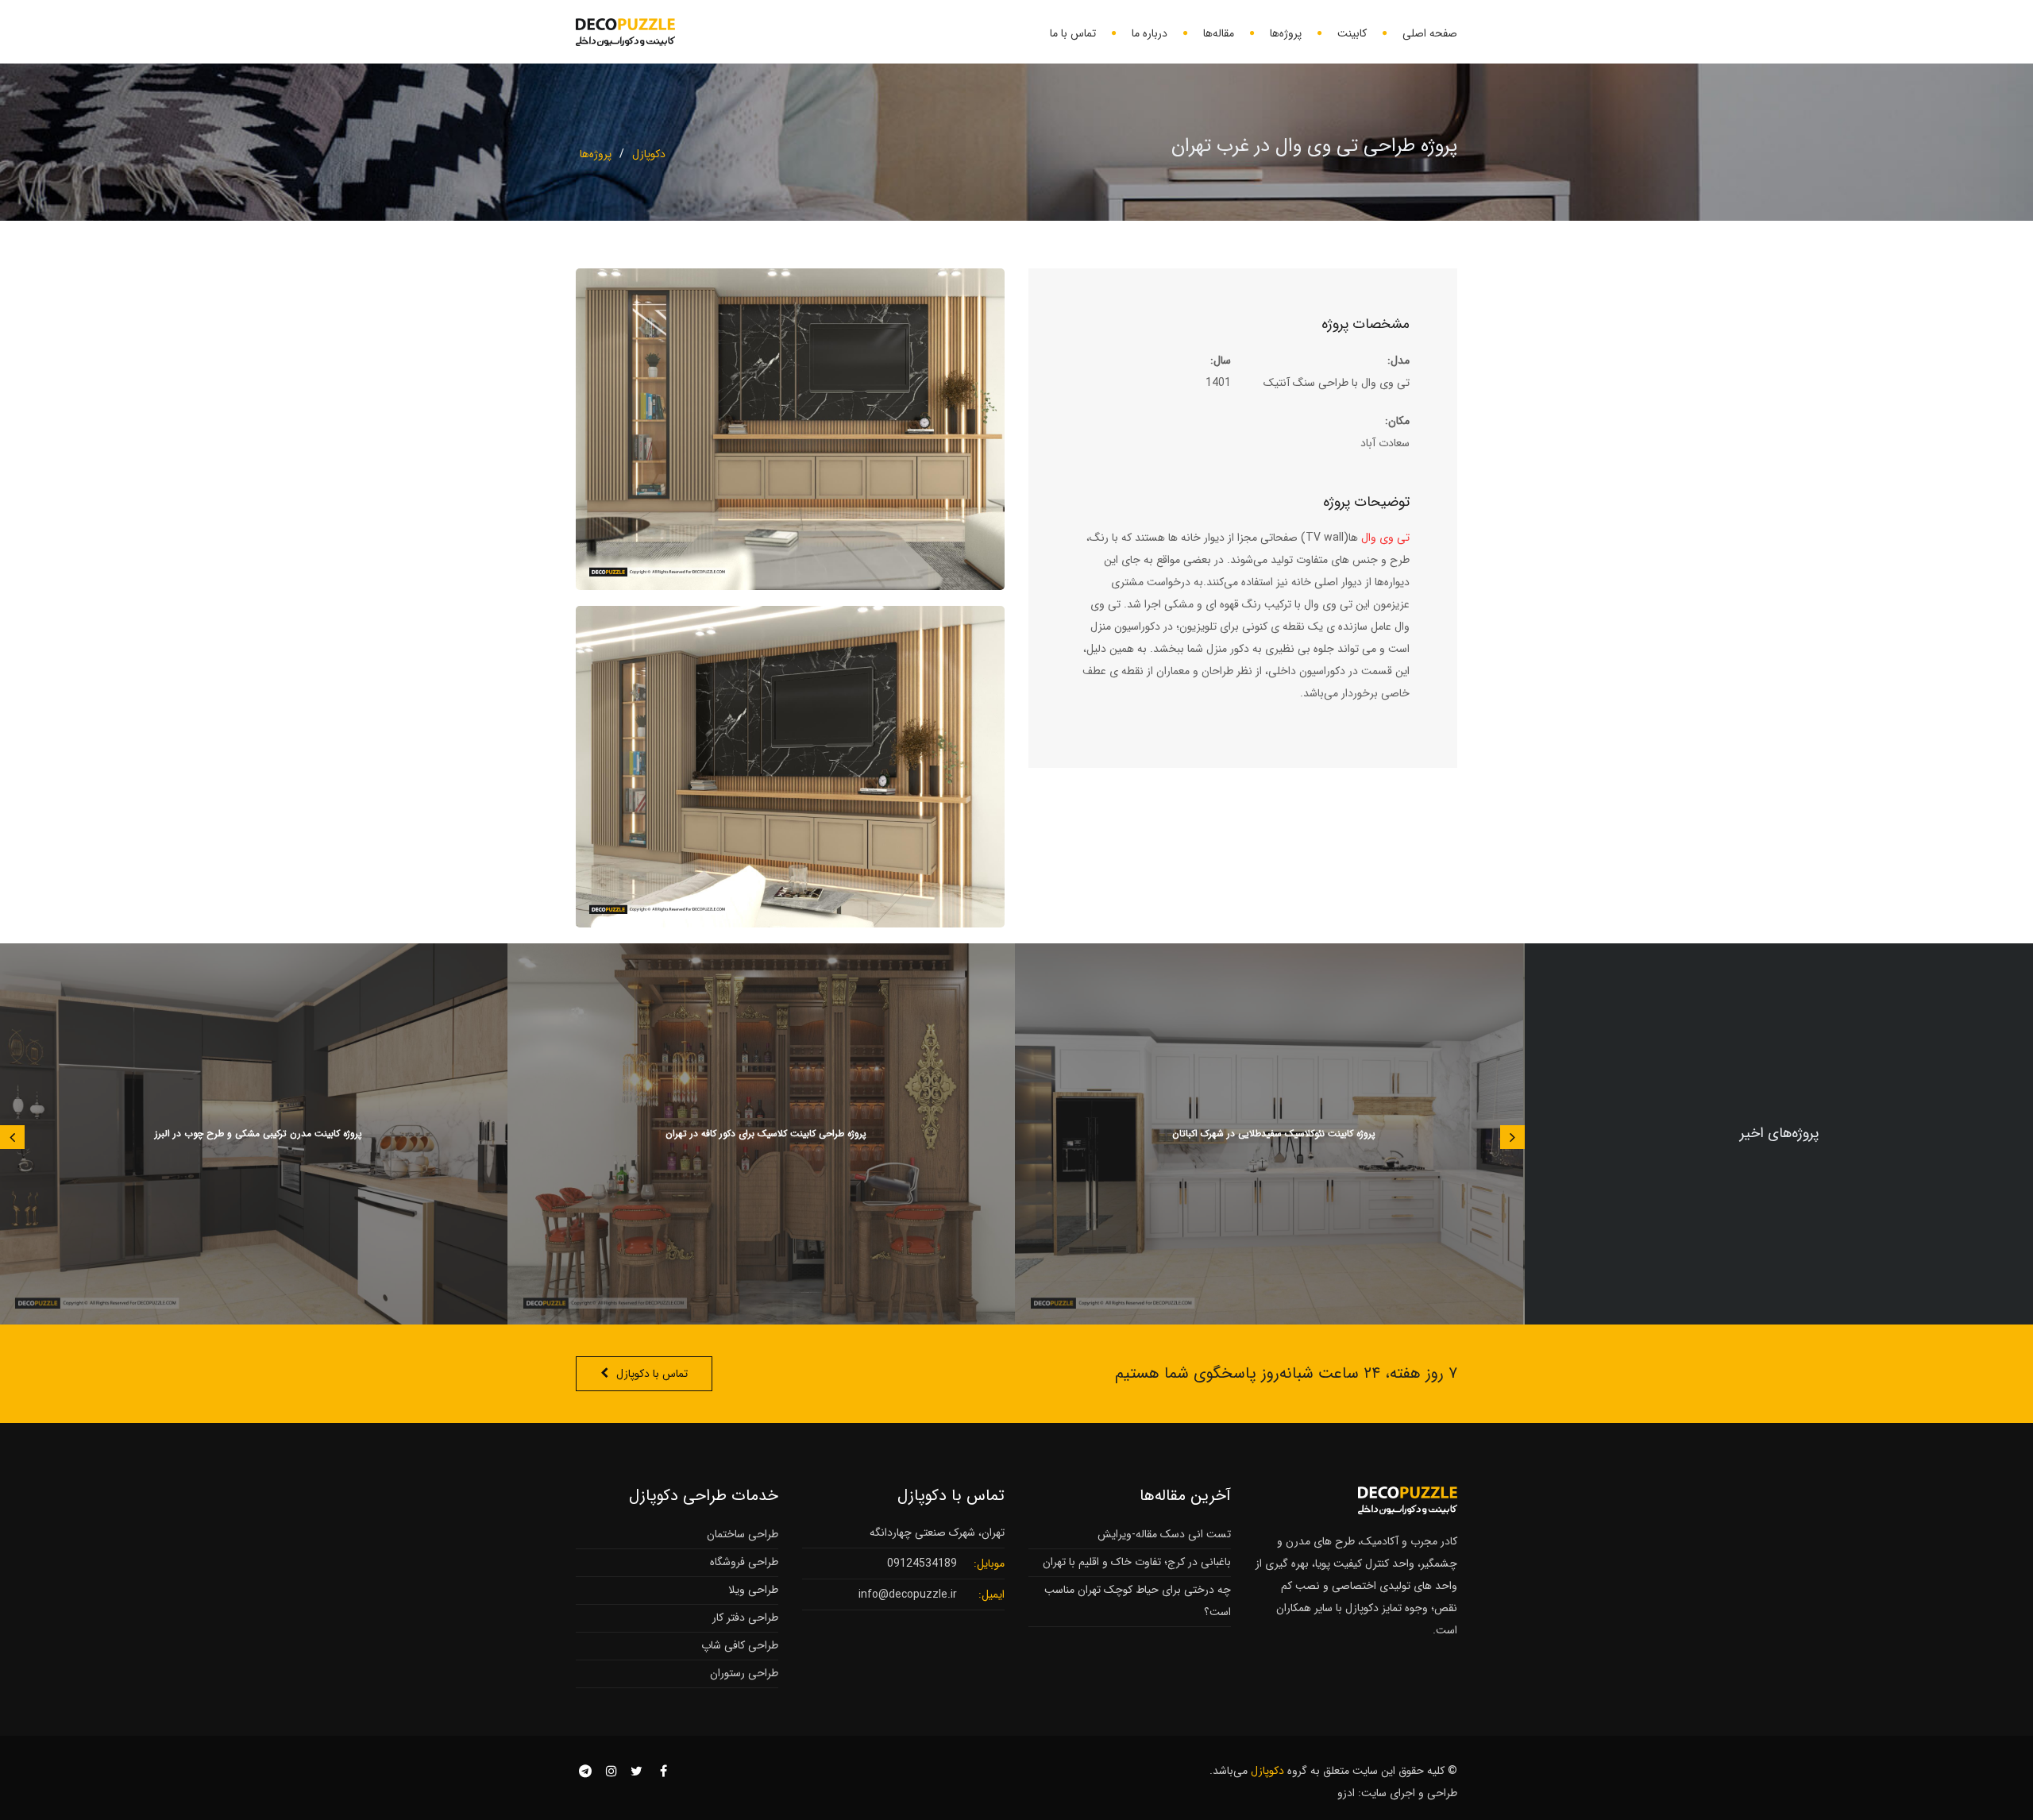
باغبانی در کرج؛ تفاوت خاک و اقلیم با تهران (1137, 1562)
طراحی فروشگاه (744, 1562)
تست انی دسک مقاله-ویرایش (1164, 1534)
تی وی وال (1385, 538)
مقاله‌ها (1219, 33)
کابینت (1352, 33)
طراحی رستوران (744, 1673)
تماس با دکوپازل (652, 1374)
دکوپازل (649, 154)
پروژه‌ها (1286, 33)
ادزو (1346, 1793)
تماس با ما (1073, 33)
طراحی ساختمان (743, 1534)
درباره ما (1150, 33)
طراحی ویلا (753, 1590)
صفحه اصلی (1430, 33)
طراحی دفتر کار (745, 1618)
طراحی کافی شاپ (740, 1645)
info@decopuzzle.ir (908, 1594)
